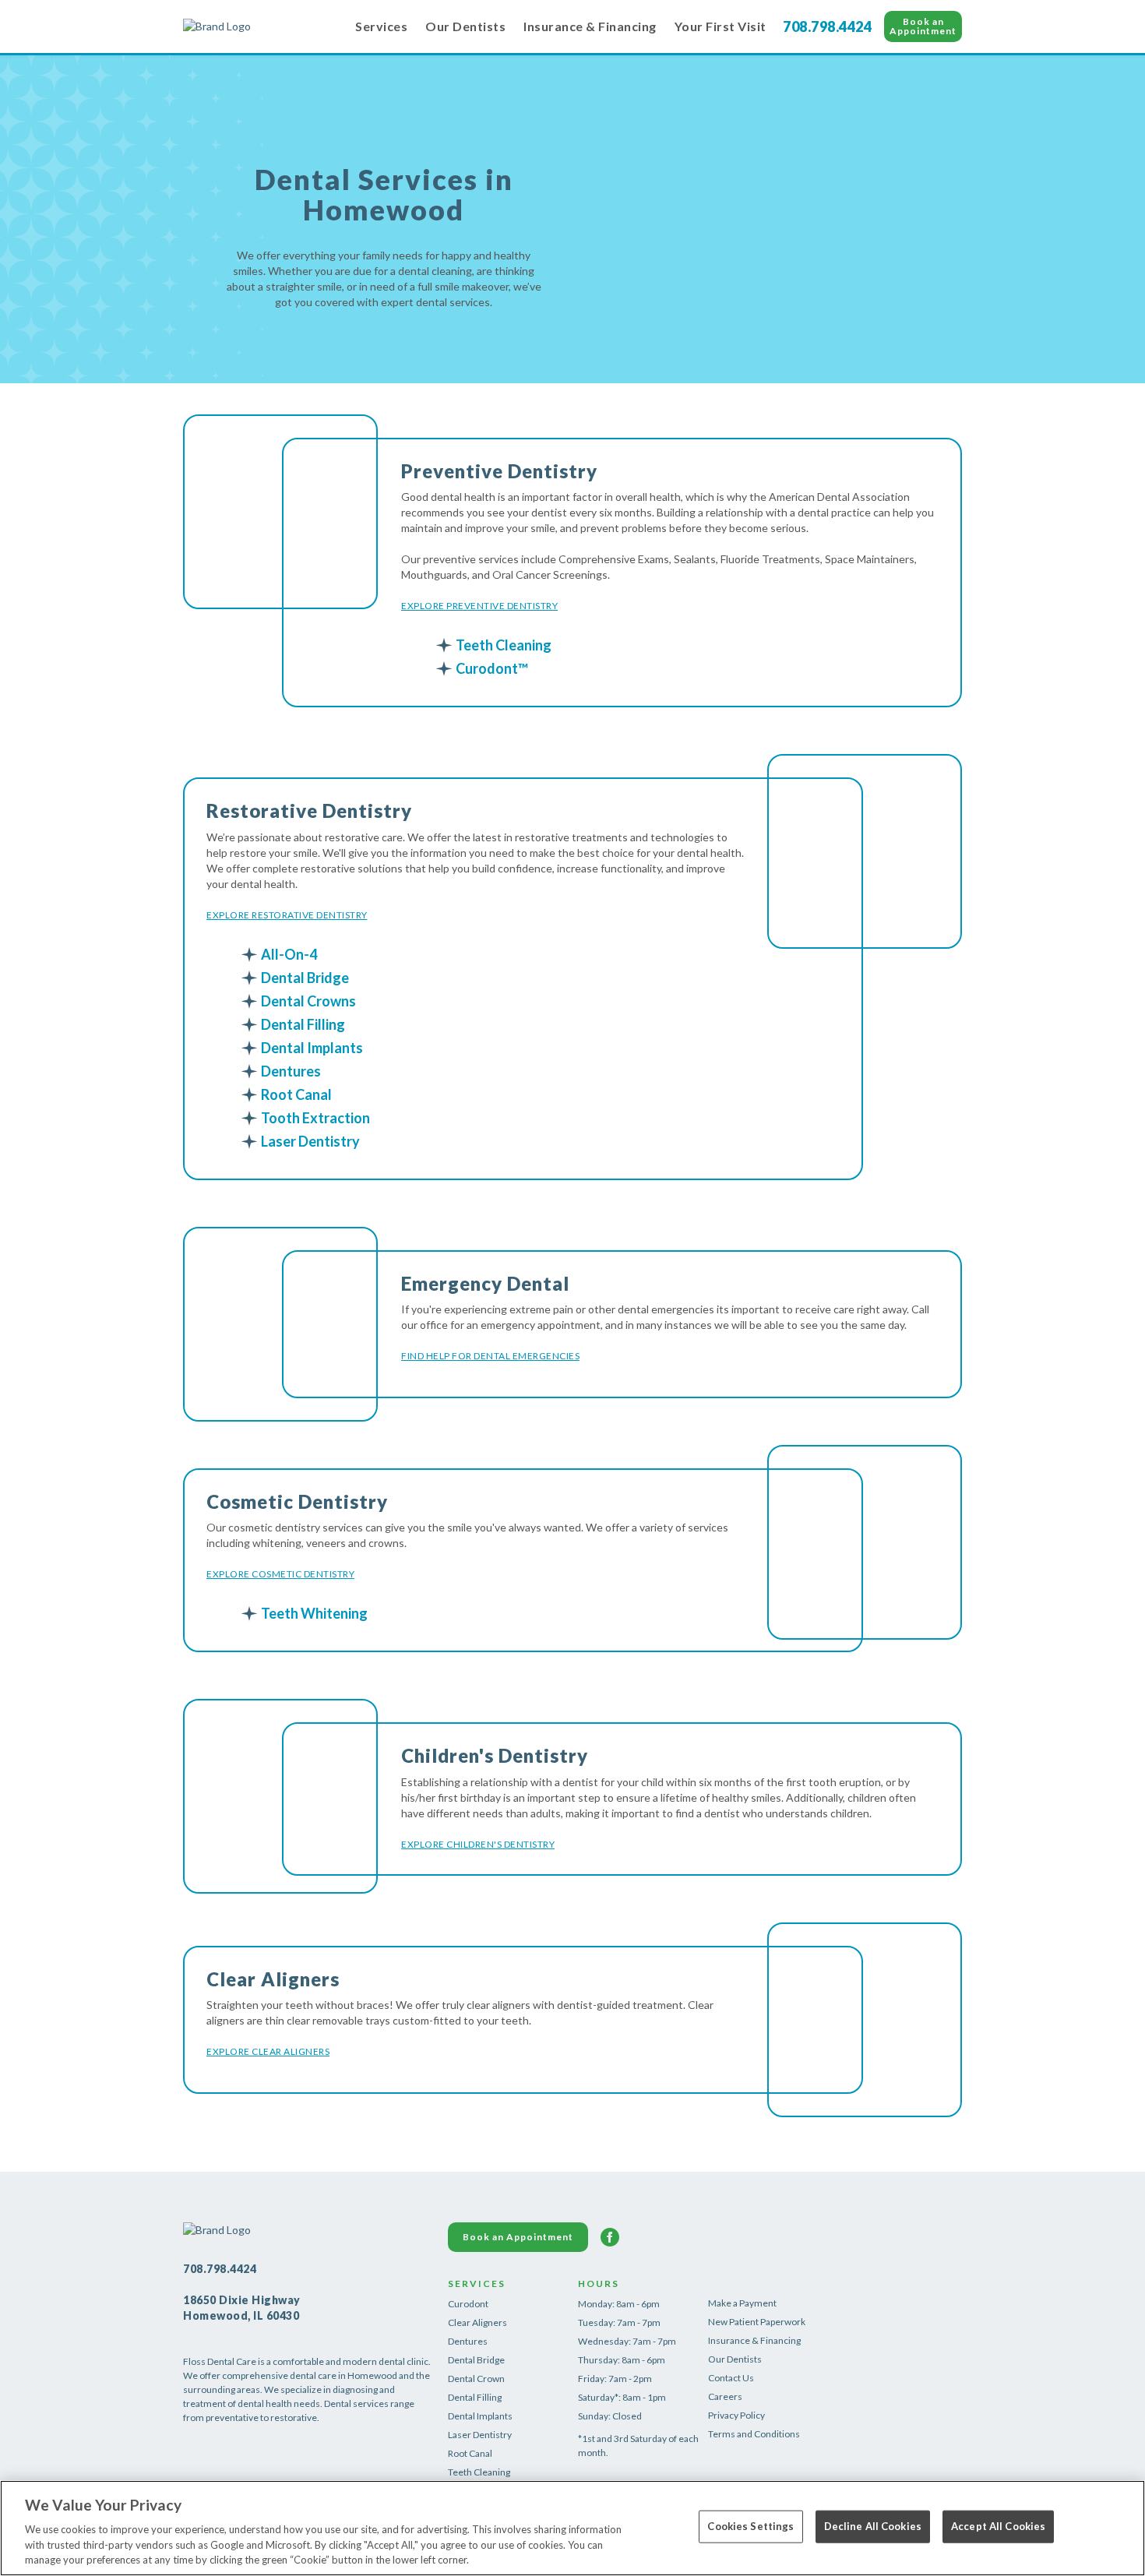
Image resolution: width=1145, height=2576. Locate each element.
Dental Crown (476, 2379)
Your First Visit (720, 26)
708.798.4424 (827, 26)
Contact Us (731, 2378)
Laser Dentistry (310, 1141)
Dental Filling (303, 1024)
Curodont (468, 2304)
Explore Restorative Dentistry (287, 915)
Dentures (291, 1071)
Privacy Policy (736, 2415)
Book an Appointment (923, 26)
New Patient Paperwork (757, 2322)
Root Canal (296, 1094)
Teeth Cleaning (504, 645)
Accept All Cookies (998, 2526)
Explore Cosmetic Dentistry (280, 1574)
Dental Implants (312, 1048)
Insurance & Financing (590, 26)
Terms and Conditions (754, 2434)
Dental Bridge (305, 978)
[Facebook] (610, 2237)
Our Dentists (465, 26)
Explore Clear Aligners (268, 2051)
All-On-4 (289, 954)
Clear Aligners (477, 2322)
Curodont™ (492, 668)
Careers (725, 2396)
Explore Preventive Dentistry (479, 606)
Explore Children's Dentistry (478, 1844)
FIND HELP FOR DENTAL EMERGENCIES (490, 1356)
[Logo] (261, 26)
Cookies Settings (750, 2526)
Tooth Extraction (315, 1118)
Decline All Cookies (873, 2526)
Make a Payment (742, 2303)
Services (381, 26)
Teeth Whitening (314, 1613)
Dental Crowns (308, 1001)
